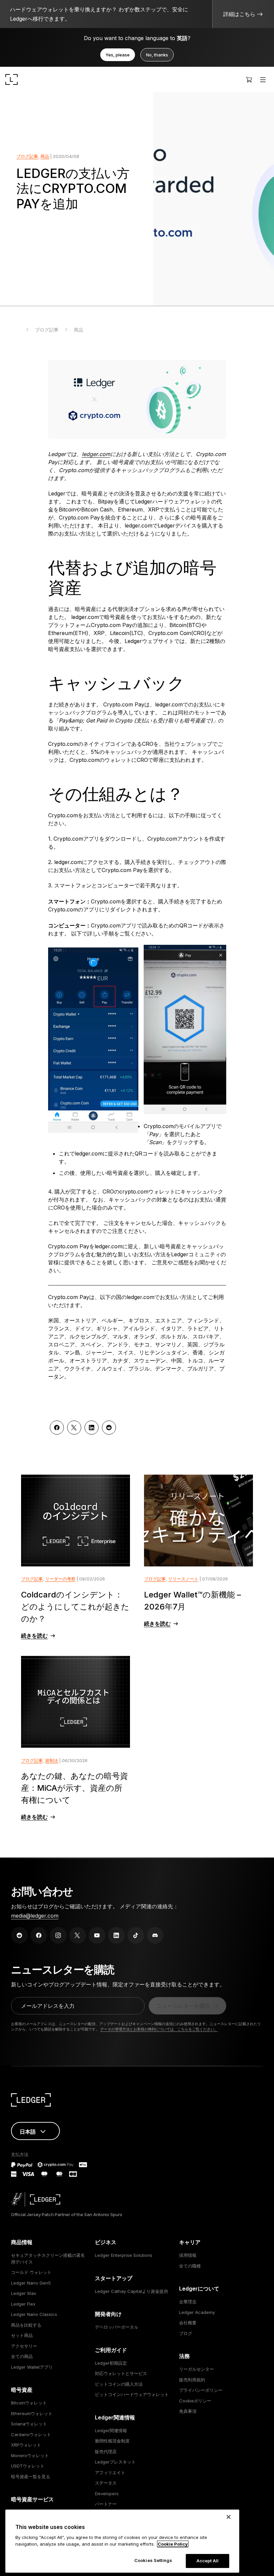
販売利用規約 (192, 2380)
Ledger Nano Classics (34, 2314)
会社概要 (188, 2323)
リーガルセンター (196, 2369)
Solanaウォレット (29, 2424)
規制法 (52, 1760)
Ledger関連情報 (111, 2430)
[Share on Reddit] (109, 1428)
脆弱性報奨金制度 (112, 2441)
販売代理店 (106, 2451)
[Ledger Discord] (155, 1935)
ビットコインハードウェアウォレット (132, 2394)
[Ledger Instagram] (58, 1935)
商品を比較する (26, 2325)
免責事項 (188, 2411)
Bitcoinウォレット (29, 2403)
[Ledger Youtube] (97, 1935)
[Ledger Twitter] (78, 1935)
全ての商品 (22, 2356)
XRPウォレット (26, 2445)
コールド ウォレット (31, 2272)
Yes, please (118, 55)
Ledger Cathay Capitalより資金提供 (131, 2291)
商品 (45, 156)
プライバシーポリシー (201, 2390)
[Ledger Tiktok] (136, 1935)
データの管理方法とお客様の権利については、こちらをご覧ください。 (159, 2029)
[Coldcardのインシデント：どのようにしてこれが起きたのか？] (76, 1521)
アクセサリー (24, 2346)
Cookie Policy (173, 2544)
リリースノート (183, 1579)
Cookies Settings (153, 2560)
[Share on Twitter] (74, 1428)
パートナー (106, 2504)
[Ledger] (12, 79)
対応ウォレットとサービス (121, 2373)
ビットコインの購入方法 (119, 2384)
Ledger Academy (197, 2312)
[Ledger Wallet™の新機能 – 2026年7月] (198, 1521)
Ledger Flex (23, 2304)
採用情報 (188, 2255)
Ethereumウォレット (32, 2413)
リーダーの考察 (60, 1579)
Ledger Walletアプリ (32, 2367)
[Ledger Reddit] (19, 1935)
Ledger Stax (24, 2293)
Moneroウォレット (30, 2455)
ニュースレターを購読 (183, 2006)
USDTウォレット (28, 2466)
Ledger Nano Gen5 (31, 2283)
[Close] (229, 2517)
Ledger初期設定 (111, 2363)
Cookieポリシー (195, 2401)
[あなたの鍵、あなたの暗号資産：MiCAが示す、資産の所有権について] (76, 1702)
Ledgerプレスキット (115, 2462)
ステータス (106, 2483)
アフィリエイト (110, 2473)
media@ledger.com (35, 1916)
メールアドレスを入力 (48, 2006)
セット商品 (22, 2335)
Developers (107, 2494)
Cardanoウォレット (31, 2434)
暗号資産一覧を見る (31, 2477)
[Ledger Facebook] (39, 1935)
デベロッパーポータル (117, 2327)
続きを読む (34, 1636)
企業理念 (188, 2302)
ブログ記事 (27, 156)
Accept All (208, 2561)
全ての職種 (190, 2266)
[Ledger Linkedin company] (116, 1935)
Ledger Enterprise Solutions (124, 2255)
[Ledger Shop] (249, 79)
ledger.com (96, 454)
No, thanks (157, 55)
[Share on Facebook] (57, 1428)
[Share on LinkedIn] (92, 1428)
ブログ (186, 2333)
